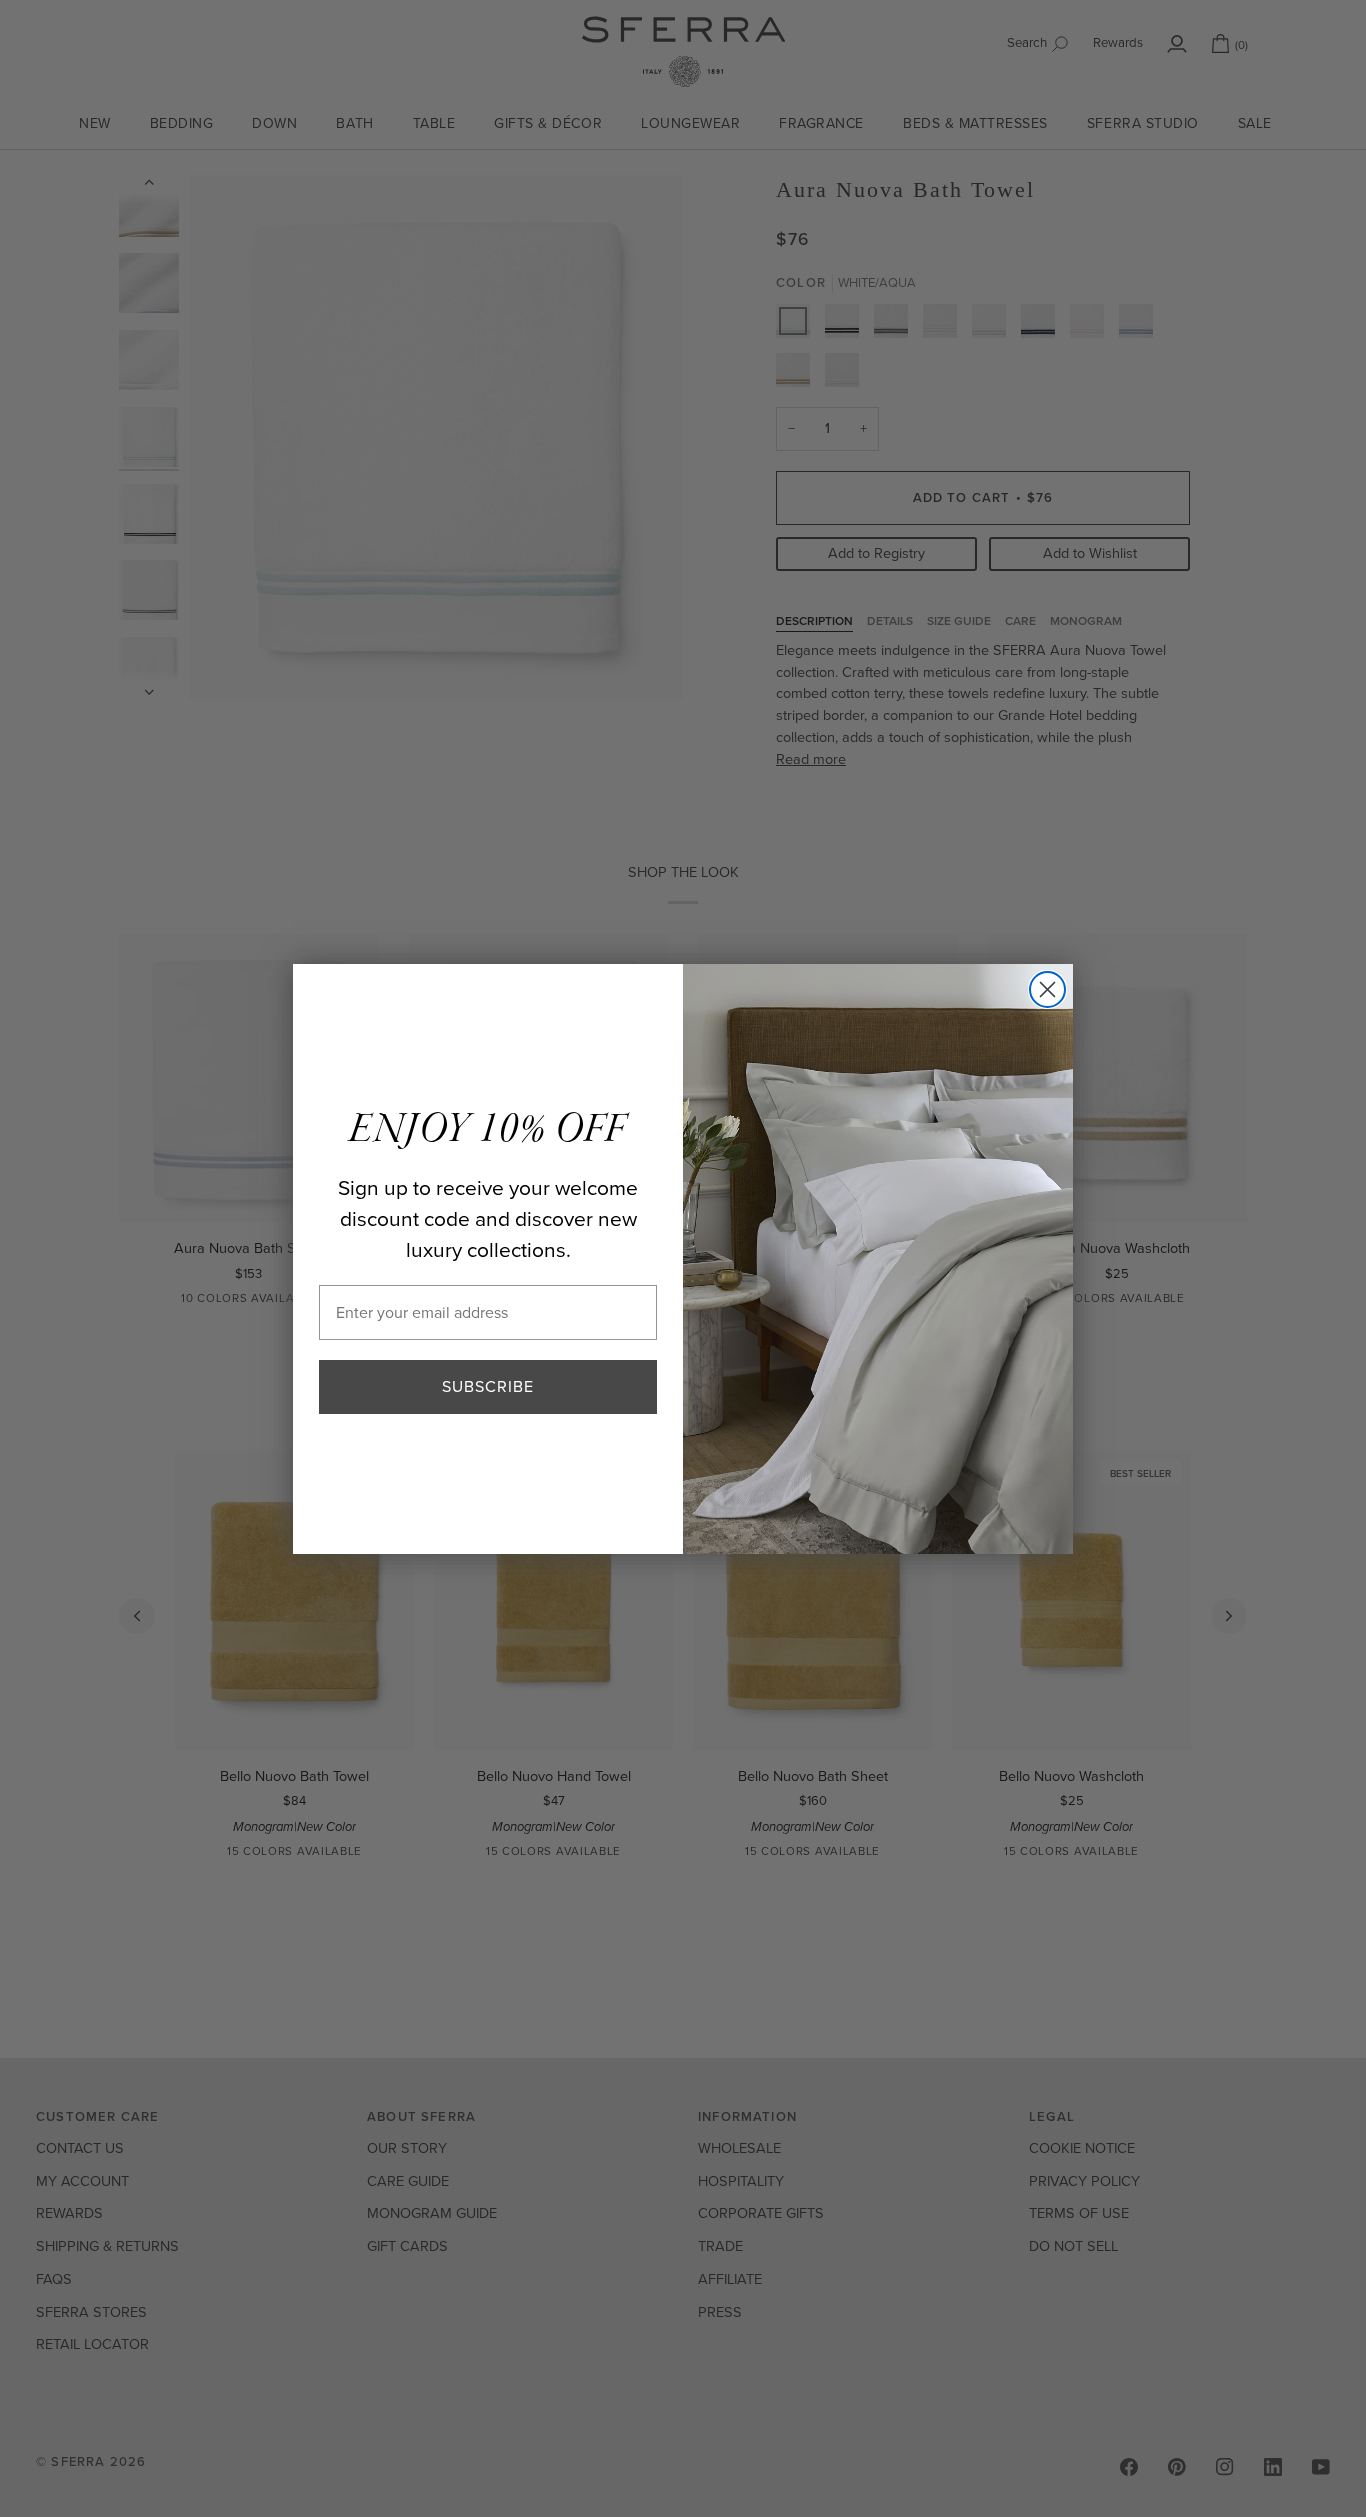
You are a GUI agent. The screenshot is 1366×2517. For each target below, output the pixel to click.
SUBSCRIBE (488, 1386)
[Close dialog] (1047, 989)
